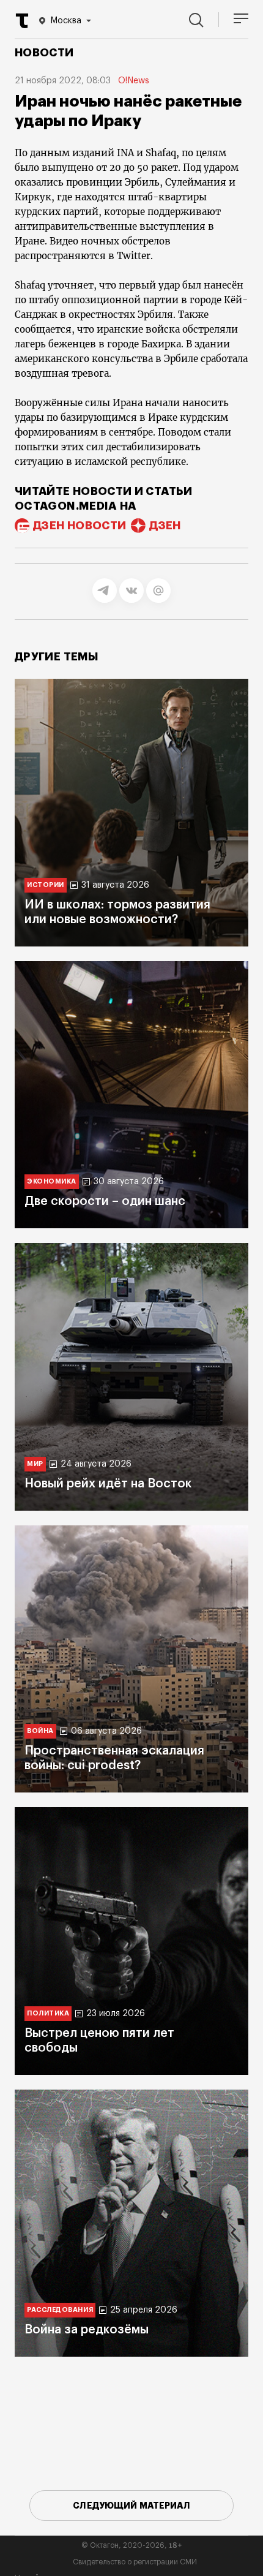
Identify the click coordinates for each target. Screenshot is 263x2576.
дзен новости (80, 526)
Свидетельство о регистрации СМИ (135, 2562)
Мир (35, 1464)
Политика (48, 2013)
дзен (165, 526)
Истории (46, 885)
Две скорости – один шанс (105, 1201)
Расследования (60, 2310)
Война (40, 1731)
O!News (134, 81)
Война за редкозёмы (87, 2330)
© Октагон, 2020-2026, (132, 2545)
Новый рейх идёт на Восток (108, 1484)
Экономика (52, 1181)
